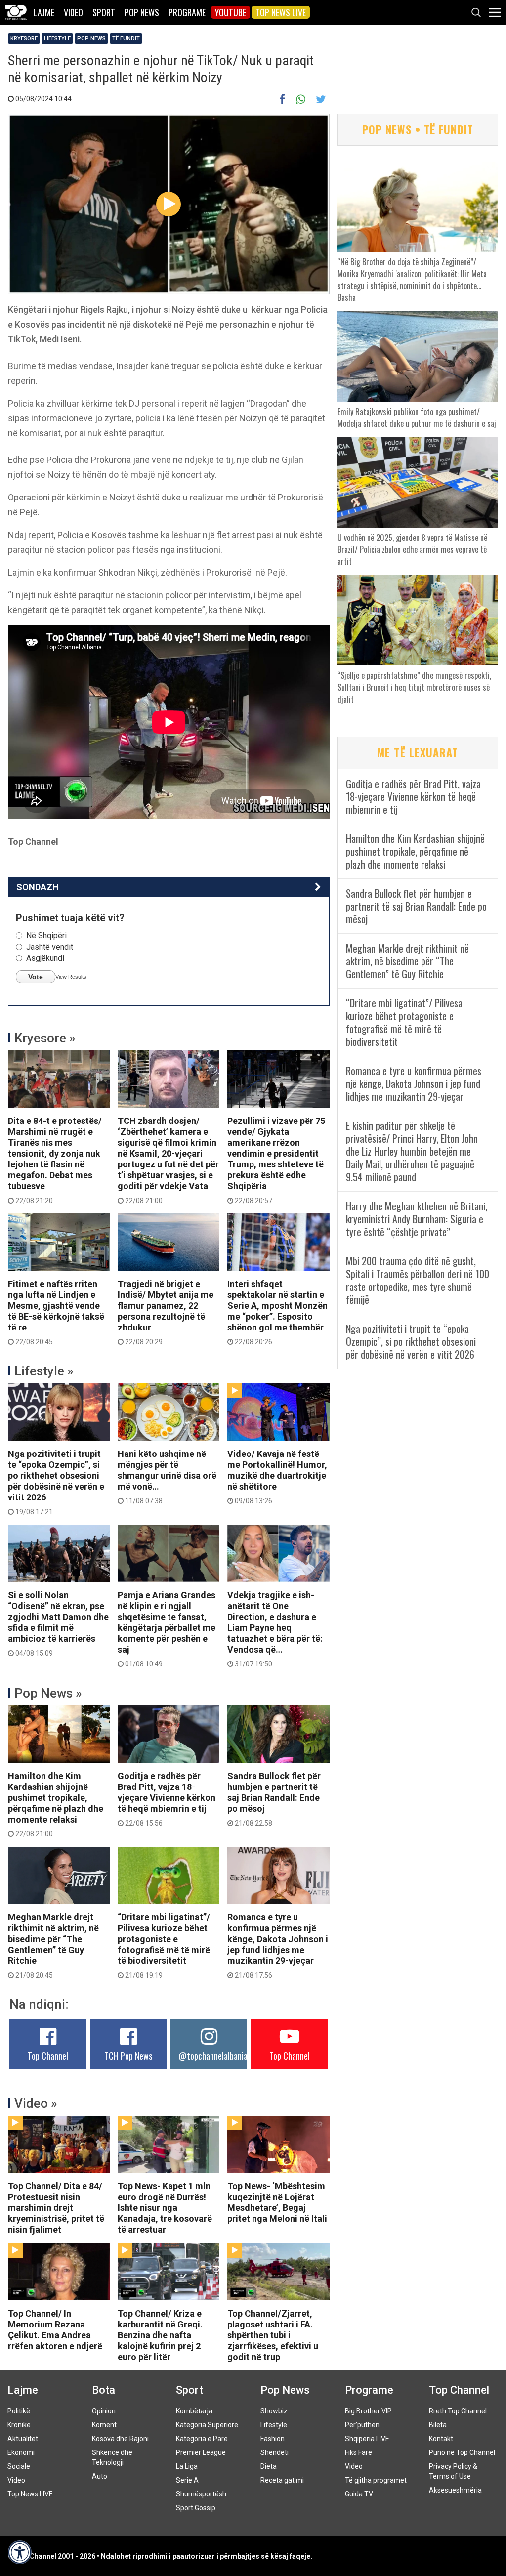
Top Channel (48, 2056)
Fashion (273, 2439)
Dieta (269, 2466)
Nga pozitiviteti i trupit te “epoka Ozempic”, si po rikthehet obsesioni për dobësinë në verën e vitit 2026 (56, 1482)
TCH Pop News (128, 2056)
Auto (100, 2476)
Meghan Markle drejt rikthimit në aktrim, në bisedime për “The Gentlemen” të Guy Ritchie (53, 1946)
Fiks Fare (358, 2452)
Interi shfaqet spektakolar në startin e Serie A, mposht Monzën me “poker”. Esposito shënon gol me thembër (277, 1312)
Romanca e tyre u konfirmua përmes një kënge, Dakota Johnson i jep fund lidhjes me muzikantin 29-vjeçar (278, 1946)
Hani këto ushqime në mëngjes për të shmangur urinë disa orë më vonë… (167, 1477)
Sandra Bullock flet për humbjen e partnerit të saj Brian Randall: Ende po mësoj (274, 1799)
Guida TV (359, 2494)
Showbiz (274, 2411)
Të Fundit (126, 38)
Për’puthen (362, 2425)
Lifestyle (57, 38)
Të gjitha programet (376, 2480)
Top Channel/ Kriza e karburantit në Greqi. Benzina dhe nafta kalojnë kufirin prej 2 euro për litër (160, 2335)
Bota (104, 2390)
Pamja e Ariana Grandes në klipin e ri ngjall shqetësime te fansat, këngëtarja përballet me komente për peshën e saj (167, 1629)
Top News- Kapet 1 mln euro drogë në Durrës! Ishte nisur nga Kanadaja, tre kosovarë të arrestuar (165, 2208)
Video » (36, 2103)
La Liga (187, 2466)
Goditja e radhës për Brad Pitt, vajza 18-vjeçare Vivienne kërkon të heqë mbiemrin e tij (167, 1799)
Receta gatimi (282, 2480)
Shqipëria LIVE (367, 2439)
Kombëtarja (194, 2411)
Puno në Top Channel (462, 2452)
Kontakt (441, 2439)
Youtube (231, 12)
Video (73, 12)
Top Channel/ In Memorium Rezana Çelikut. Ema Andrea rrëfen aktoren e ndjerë (55, 2330)
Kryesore (24, 38)
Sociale (19, 2466)
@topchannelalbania (213, 2056)
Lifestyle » (44, 1371)
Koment (104, 2425)
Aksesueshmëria (455, 2490)
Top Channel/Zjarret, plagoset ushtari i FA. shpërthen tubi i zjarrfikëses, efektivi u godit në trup (273, 2335)
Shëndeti (274, 2452)
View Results (71, 977)
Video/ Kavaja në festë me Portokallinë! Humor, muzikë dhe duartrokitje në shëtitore (277, 1477)
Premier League (201, 2452)
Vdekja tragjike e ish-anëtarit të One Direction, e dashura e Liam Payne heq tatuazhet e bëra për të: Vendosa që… (275, 1629)
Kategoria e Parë (202, 2439)
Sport (104, 12)
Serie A (187, 2480)
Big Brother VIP (368, 2411)
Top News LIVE (281, 12)
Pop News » (48, 1693)
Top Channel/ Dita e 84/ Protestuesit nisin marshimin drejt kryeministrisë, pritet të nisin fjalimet (56, 2208)
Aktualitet (23, 2439)
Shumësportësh (201, 2494)
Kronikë (19, 2425)
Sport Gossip (196, 2508)
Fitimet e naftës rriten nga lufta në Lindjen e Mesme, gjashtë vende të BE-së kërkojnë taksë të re (56, 1312)
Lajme (44, 12)
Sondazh (38, 887)
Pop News (142, 12)
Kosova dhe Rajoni (120, 2439)
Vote (36, 977)
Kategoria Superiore (207, 2425)
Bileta (438, 2425)
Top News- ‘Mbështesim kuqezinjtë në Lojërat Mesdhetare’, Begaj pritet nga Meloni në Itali (277, 2202)
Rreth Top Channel (458, 2411)
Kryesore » (45, 1038)
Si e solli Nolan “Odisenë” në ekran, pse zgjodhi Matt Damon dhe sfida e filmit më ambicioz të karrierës (58, 1623)
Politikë (19, 2411)
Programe (187, 12)
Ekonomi (21, 2452)
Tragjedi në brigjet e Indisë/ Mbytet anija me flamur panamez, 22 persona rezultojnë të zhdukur (166, 1312)
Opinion (104, 2411)
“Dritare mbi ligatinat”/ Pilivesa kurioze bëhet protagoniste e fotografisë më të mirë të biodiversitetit (164, 1946)
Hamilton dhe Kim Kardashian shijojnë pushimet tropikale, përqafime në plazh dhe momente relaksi (56, 1804)
